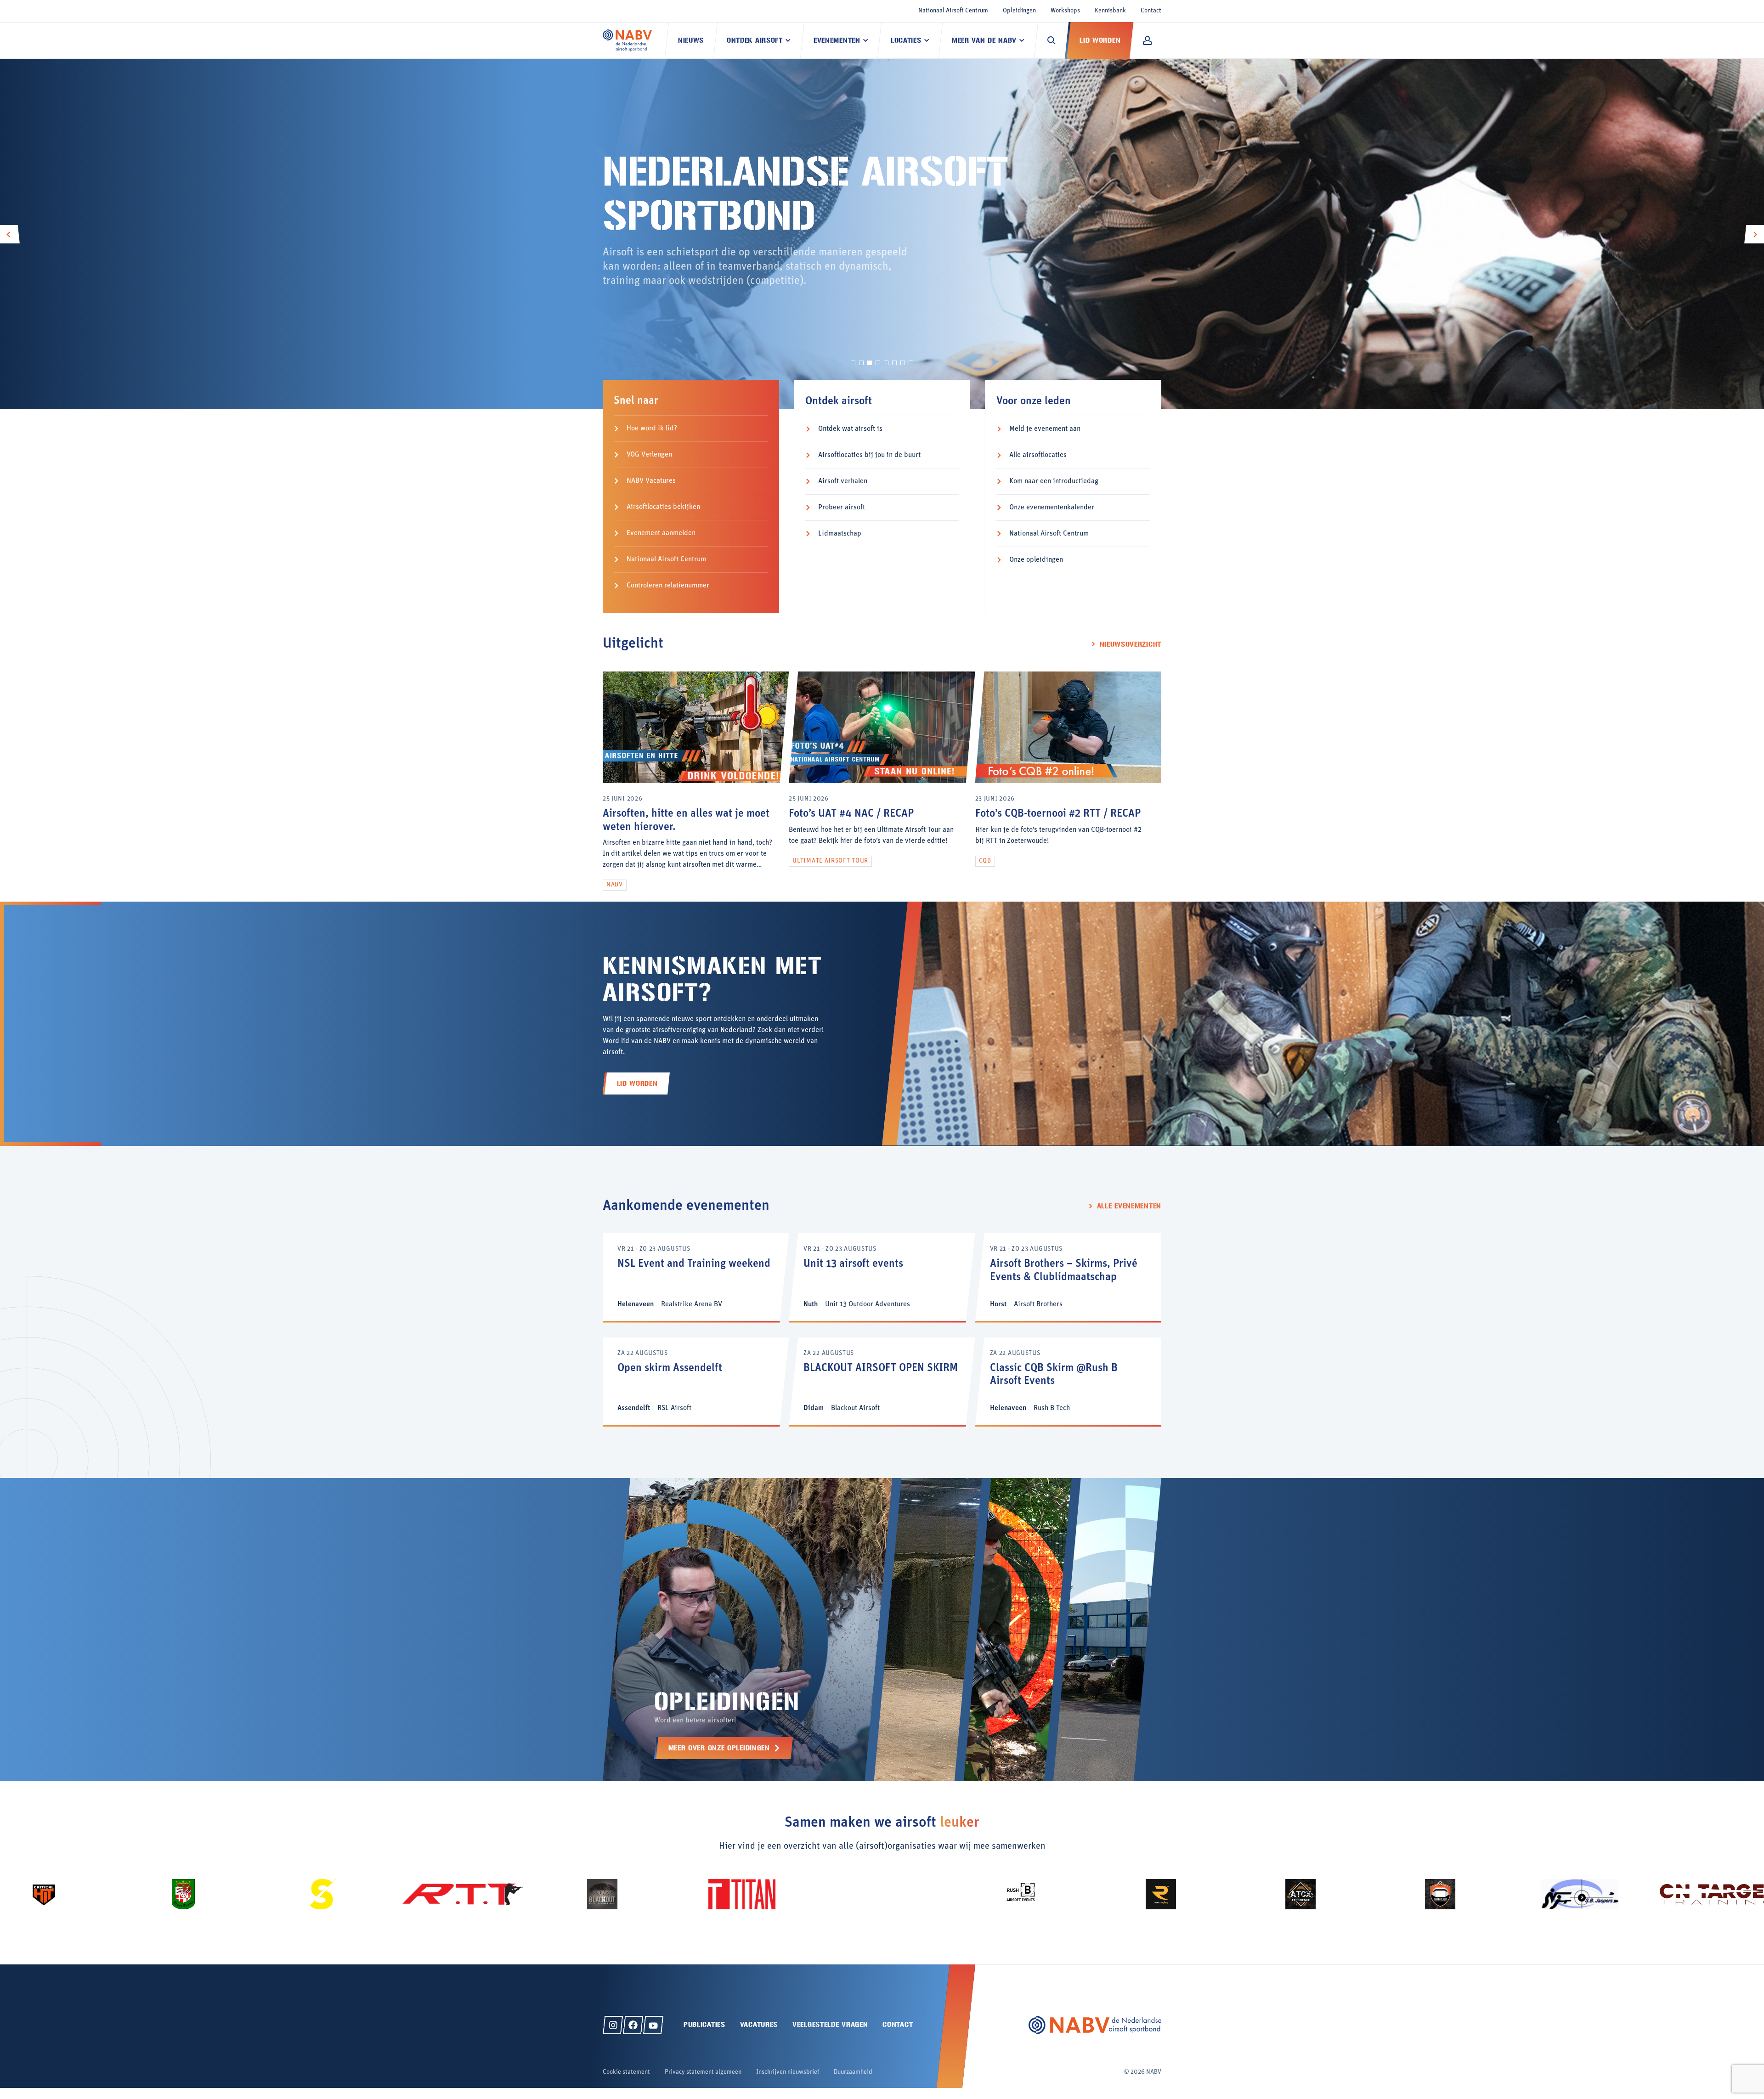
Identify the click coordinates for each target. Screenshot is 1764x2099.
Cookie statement (626, 2072)
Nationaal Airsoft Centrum (953, 11)
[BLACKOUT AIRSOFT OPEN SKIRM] (882, 1381)
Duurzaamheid (853, 2072)
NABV (615, 885)
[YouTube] (653, 2025)
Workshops (1065, 11)
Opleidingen (1019, 11)
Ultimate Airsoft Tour (830, 861)
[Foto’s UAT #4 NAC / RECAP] (882, 781)
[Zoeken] (1052, 40)
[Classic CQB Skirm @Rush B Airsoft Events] (1068, 1381)
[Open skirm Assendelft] (696, 1381)
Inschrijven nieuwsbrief (788, 2072)
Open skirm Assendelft (670, 1368)
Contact (1151, 11)
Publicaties (704, 2024)
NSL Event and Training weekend (694, 1264)
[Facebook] (633, 2025)
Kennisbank (1110, 11)
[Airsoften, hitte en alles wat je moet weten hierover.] (696, 781)
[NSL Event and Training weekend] (696, 1277)
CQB (985, 861)
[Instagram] (613, 2025)
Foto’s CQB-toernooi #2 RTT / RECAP (1058, 814)
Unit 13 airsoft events (853, 1264)
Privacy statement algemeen (703, 2072)
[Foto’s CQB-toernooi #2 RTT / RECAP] (1068, 781)
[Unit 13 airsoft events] (882, 1277)
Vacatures (759, 2024)
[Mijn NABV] (1147, 40)
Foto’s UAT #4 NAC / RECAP (851, 814)
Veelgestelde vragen (830, 2024)
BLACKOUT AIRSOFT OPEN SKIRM (881, 1368)
